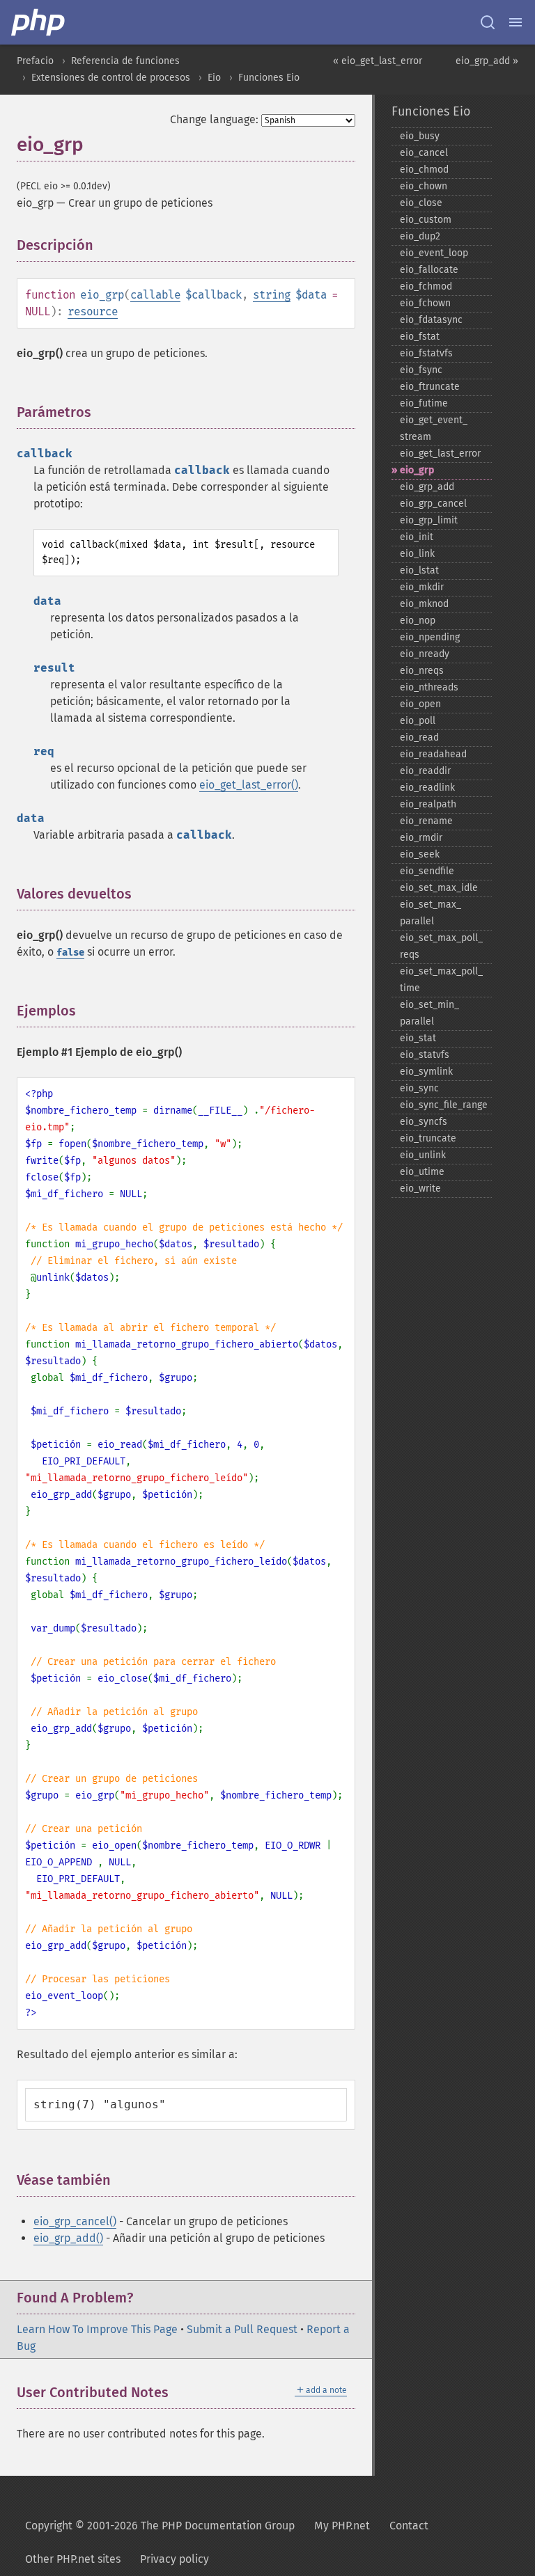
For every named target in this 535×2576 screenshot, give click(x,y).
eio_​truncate (428, 1138)
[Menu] (515, 22)
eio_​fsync (421, 370)
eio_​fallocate (429, 270)
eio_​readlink (427, 788)
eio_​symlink (426, 1072)
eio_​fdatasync (431, 320)
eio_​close (421, 203)
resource (93, 311)
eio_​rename (426, 821)
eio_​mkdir (422, 587)
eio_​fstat (420, 337)
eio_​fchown (425, 303)
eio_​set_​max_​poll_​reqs (441, 946)
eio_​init (417, 537)
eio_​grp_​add (427, 487)
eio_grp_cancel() (75, 2221)
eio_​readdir (425, 771)
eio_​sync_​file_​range (444, 1105)
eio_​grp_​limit (429, 520)
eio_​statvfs (425, 1055)
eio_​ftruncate (430, 387)
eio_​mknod (424, 604)
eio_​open (420, 704)
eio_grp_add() (68, 2238)
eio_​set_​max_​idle (439, 888)
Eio (214, 78)
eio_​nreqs (422, 671)
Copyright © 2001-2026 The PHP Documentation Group (160, 2526)
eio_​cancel (424, 153)
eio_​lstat (419, 570)
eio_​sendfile (427, 871)
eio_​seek (420, 854)
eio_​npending (430, 637)
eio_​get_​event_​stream (434, 428)
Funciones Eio (269, 78)
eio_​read (419, 737)
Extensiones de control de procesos (111, 78)
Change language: (214, 119)
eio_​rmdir (421, 838)
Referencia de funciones (125, 61)
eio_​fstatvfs (426, 353)
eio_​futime (424, 403)
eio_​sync (419, 1088)
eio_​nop (418, 621)
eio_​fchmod (426, 286)
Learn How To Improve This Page (97, 2329)
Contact (409, 2526)
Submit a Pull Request (242, 2329)
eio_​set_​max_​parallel (431, 913)
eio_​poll (418, 721)
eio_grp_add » (487, 61)
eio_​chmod (424, 169)
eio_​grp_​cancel (433, 504)
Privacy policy (175, 2559)
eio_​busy (420, 136)
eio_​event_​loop (434, 253)
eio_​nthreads (429, 687)
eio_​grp (417, 470)
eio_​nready (425, 654)
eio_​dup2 (420, 236)
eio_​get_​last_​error (440, 453)
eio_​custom (426, 220)
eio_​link (417, 554)
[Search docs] (488, 22)
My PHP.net (342, 2526)
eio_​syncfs (424, 1122)
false (70, 953)
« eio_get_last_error (378, 61)
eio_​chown (424, 186)
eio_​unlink (423, 1155)
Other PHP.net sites (73, 2559)
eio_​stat (418, 1038)
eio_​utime (422, 1172)
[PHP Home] (39, 22)
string (272, 295)
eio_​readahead (433, 754)
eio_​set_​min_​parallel (429, 1013)
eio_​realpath (428, 804)
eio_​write (420, 1188)
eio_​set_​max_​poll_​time (441, 980)
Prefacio (35, 61)
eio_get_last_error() (249, 785)
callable (155, 295)
